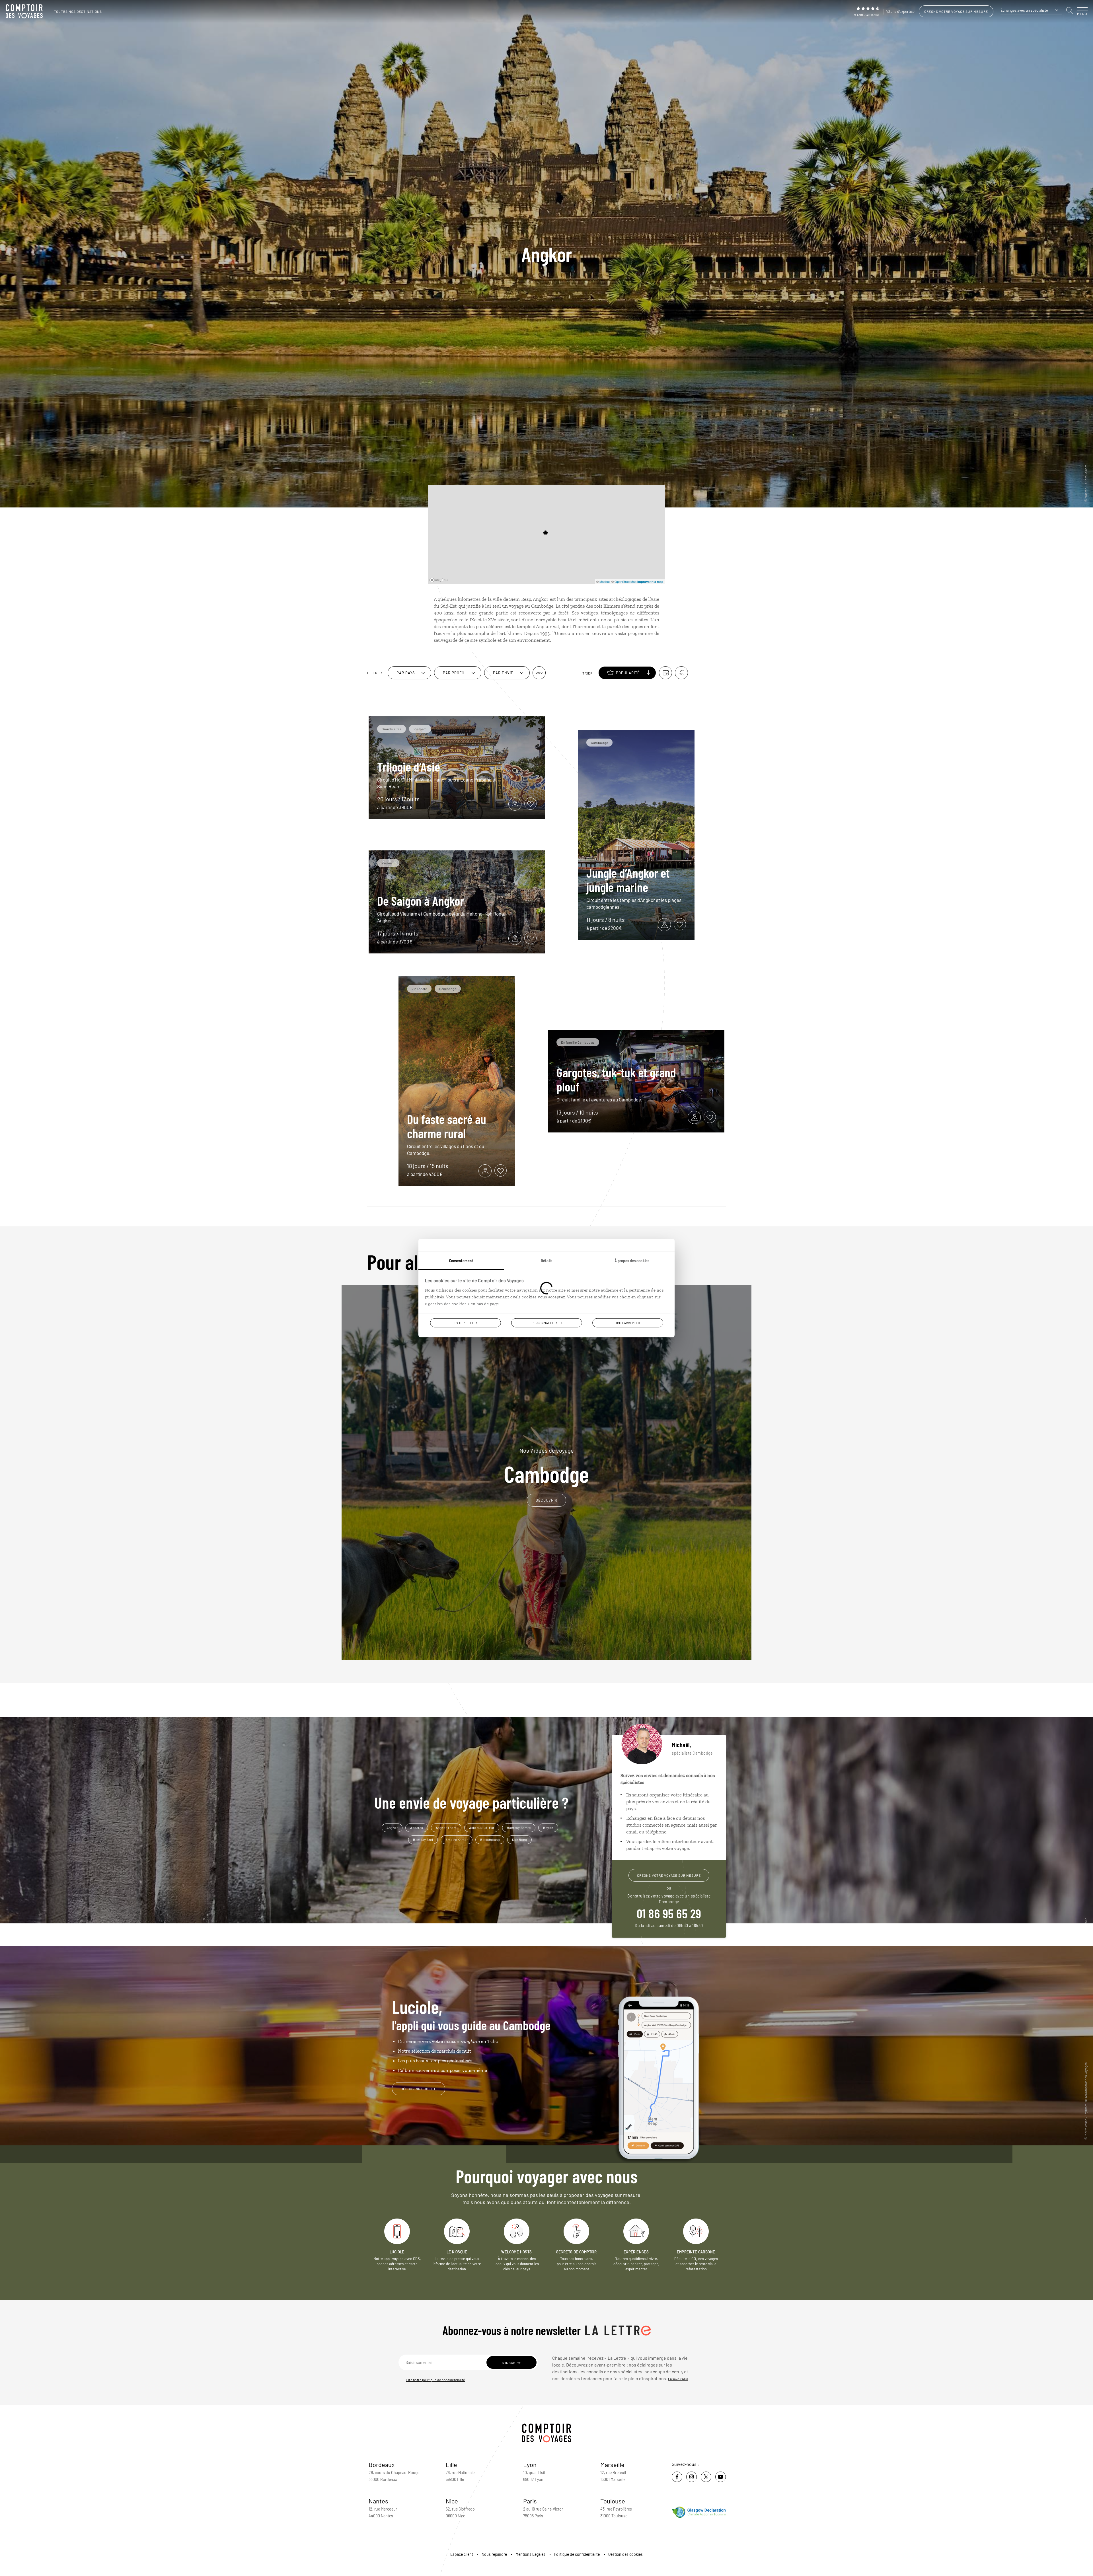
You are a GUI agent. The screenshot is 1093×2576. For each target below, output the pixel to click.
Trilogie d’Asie (409, 766)
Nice (452, 2501)
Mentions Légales (530, 2554)
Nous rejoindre (494, 2554)
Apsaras (417, 1827)
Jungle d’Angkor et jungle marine (628, 880)
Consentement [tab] (461, 1260)
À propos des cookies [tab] (632, 1260)
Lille (451, 2464)
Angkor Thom (446, 1827)
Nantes (378, 2501)
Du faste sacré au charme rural (447, 1126)
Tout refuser (465, 1323)
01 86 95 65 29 (669, 1913)
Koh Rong (519, 1839)
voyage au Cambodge (531, 606)
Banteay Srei (423, 1839)
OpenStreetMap (625, 581)
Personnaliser (544, 1323)
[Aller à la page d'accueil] (26, 11)
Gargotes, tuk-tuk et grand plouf (616, 1079)
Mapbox (605, 581)
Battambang (490, 1839)
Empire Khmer (457, 1839)
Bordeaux (382, 2464)
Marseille (612, 2464)
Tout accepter (628, 1323)
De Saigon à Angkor (421, 901)
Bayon (548, 1827)
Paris (530, 2501)
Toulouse (613, 2501)
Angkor (392, 1827)
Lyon (530, 2464)
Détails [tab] (546, 1260)
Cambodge (546, 1466)
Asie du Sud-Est (482, 1827)
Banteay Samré (519, 1827)
